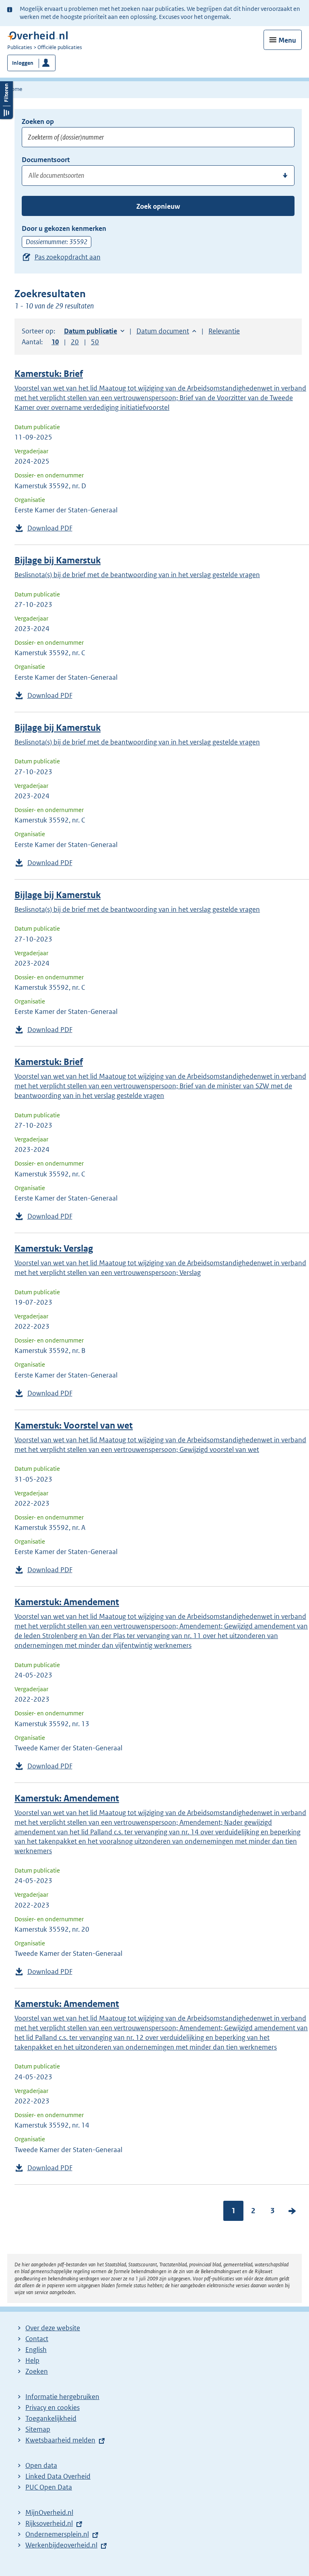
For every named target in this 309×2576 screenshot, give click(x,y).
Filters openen (6, 99)
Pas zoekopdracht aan (68, 257)
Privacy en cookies (53, 2407)
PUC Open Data (49, 2487)
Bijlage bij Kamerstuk (58, 560)
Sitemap (38, 2429)
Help (32, 2360)
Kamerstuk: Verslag (54, 1249)
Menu (287, 40)
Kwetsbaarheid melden (60, 2440)
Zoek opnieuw (158, 206)
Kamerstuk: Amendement (67, 1602)
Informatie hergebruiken (62, 2397)
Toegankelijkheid (51, 2418)
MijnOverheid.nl (49, 2512)
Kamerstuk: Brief (49, 374)
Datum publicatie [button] (91, 331)
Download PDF (50, 528)
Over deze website (53, 2328)
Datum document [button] (163, 331)
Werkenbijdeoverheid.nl (61, 2545)
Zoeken (37, 2371)
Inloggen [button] (23, 63)
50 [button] (95, 342)
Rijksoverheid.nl (49, 2523)
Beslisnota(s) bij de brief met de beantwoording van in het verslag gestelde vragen (137, 575)
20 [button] (75, 342)
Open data (41, 2465)
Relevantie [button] (224, 331)
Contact (37, 2339)
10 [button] (55, 342)
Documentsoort (46, 160)
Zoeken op (38, 121)
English (36, 2350)
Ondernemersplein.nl (57, 2534)
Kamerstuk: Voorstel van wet (74, 1426)
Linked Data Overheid (58, 2476)
